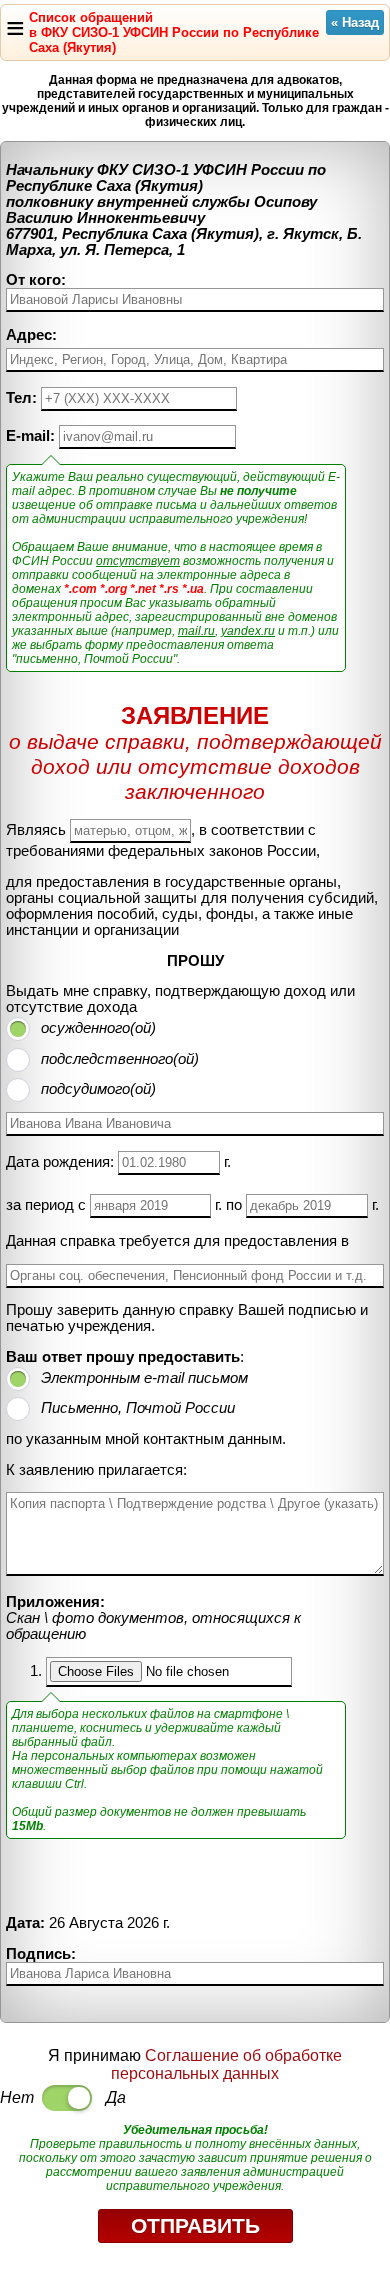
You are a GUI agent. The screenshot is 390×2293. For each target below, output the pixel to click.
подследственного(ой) (120, 1059)
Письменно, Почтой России (138, 1408)
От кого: (36, 280)
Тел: (21, 398)
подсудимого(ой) (98, 1089)
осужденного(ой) (98, 1028)
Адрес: (31, 335)
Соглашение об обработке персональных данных (226, 2064)
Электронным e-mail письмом (144, 1378)
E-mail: (30, 436)
